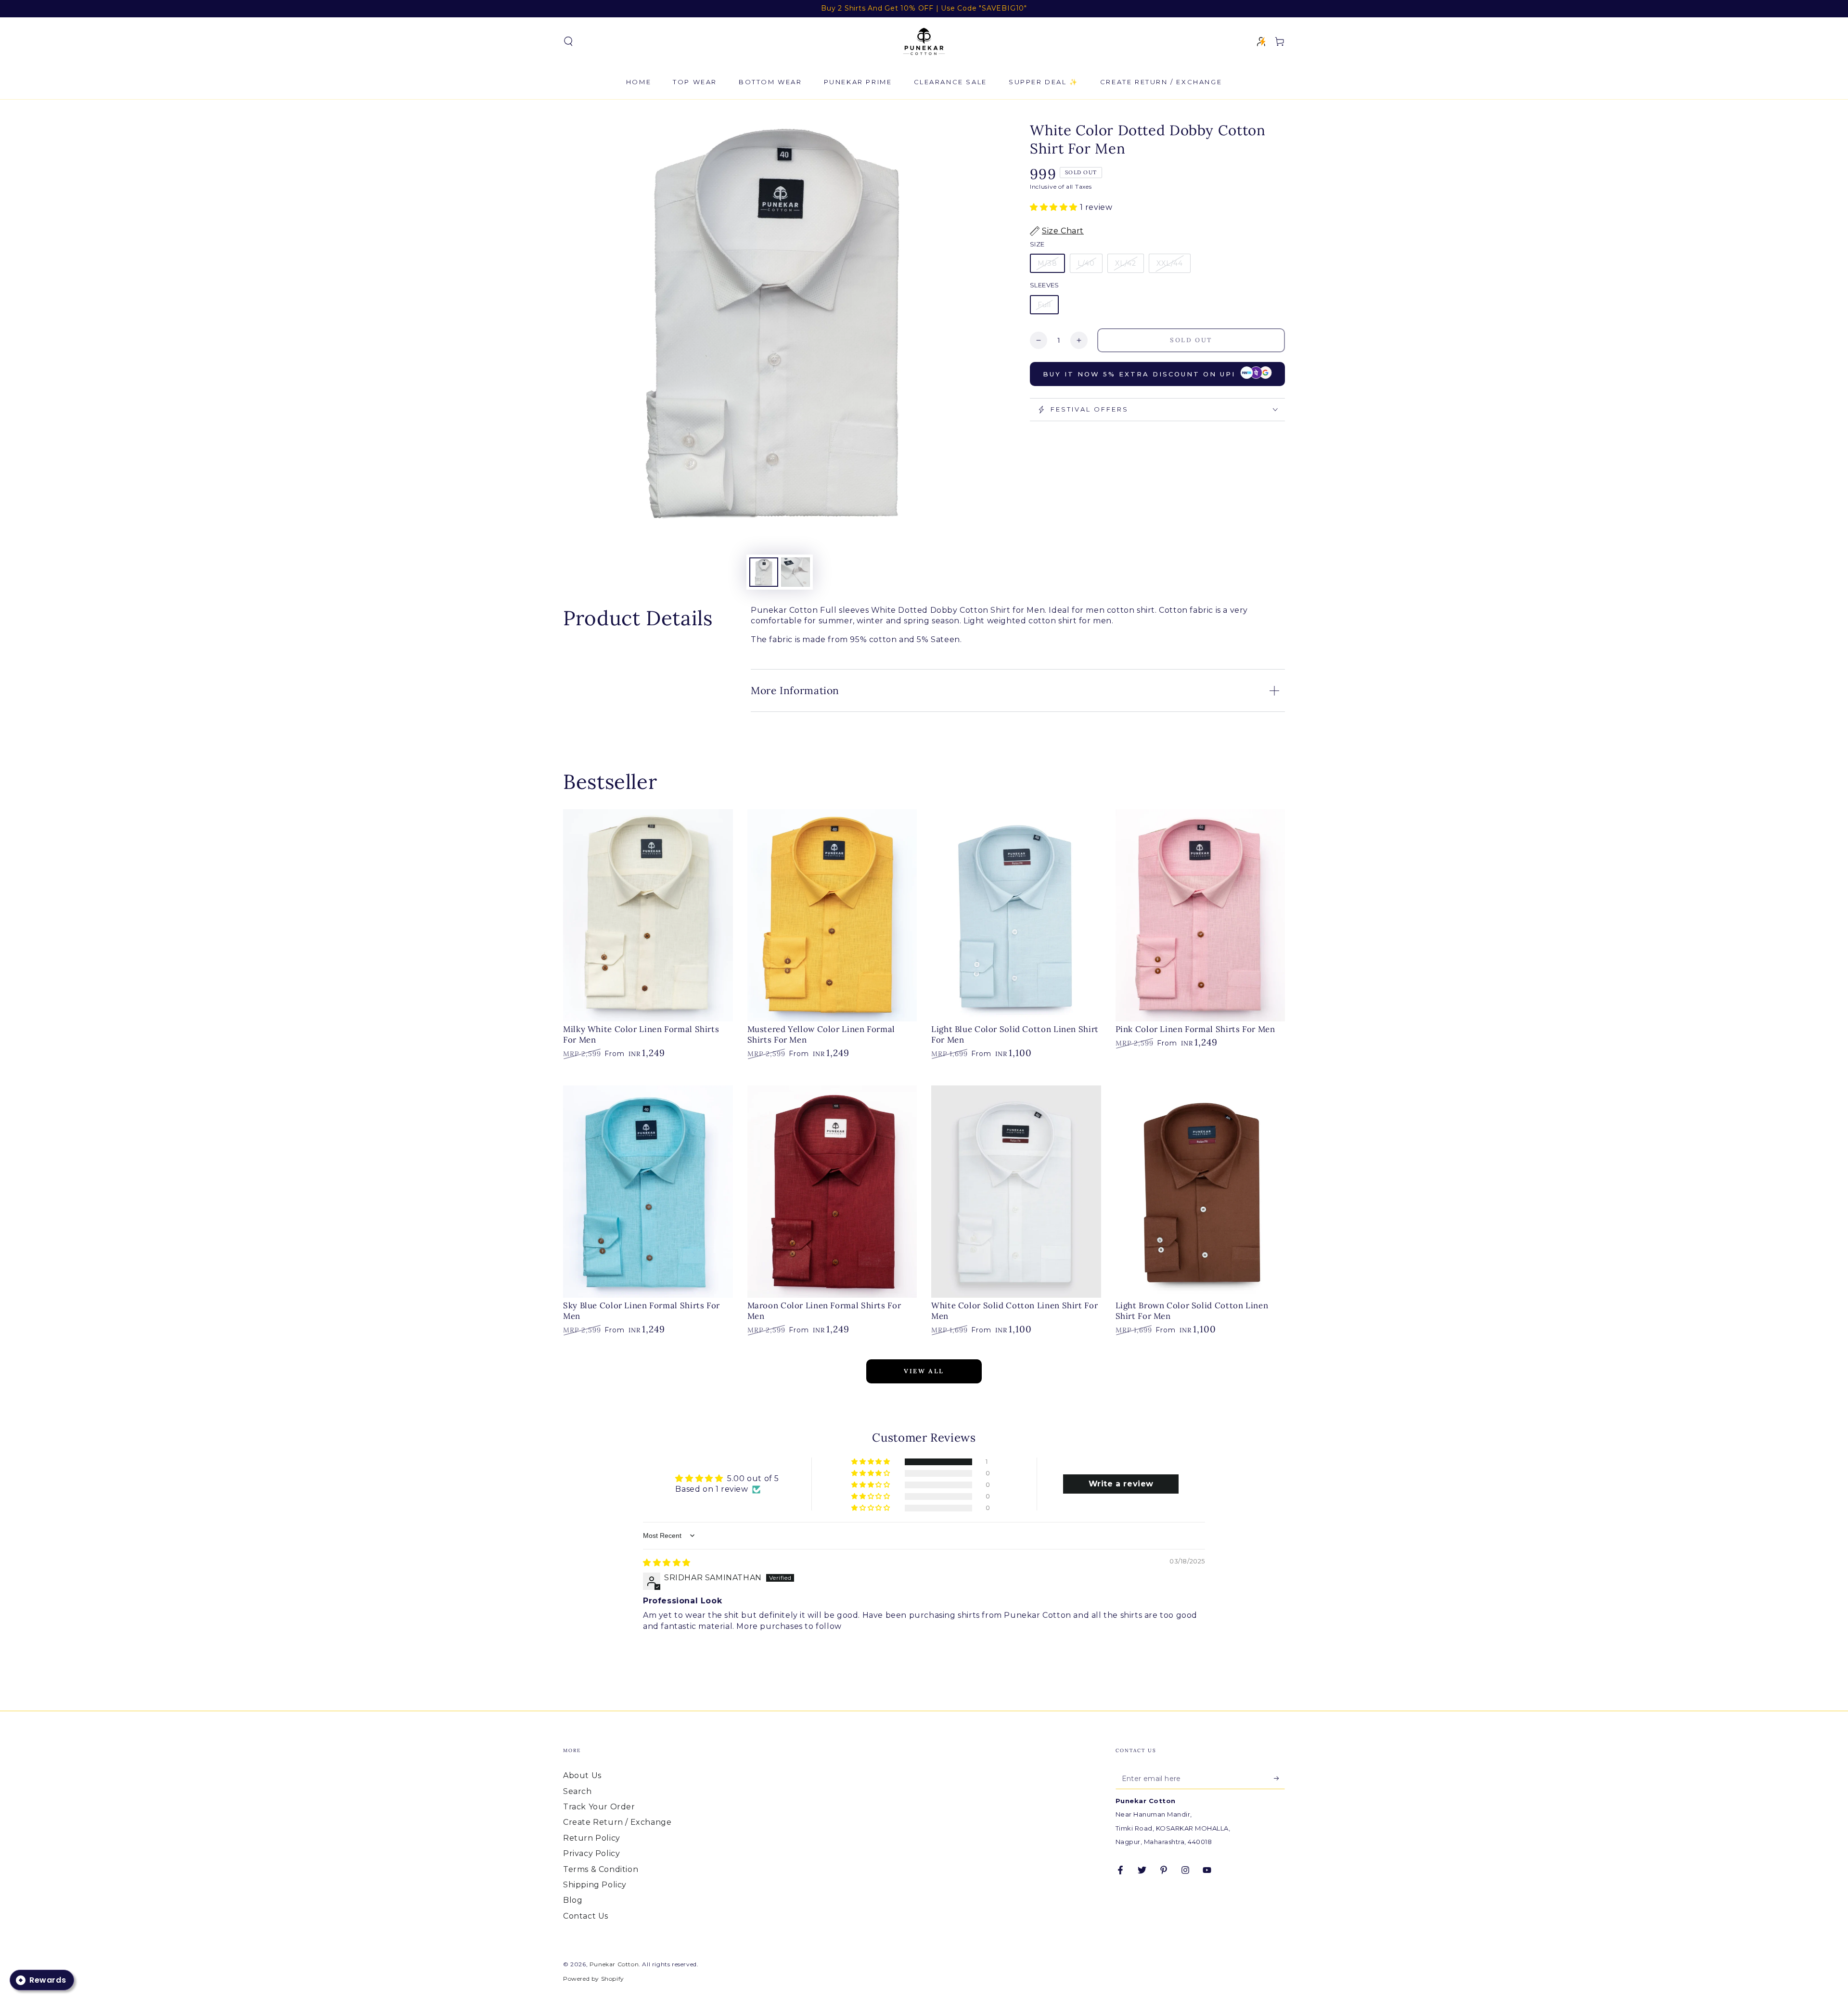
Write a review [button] (1121, 1484)
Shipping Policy (595, 1885)
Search (577, 1791)
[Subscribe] (1279, 1778)
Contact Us (586, 1916)
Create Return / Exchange (617, 1822)
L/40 (1086, 263)
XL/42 (1126, 263)
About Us (582, 1775)
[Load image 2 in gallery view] (796, 572)
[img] (667, 1563)
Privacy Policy (591, 1853)
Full (1044, 305)
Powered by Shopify (594, 1979)
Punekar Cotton (614, 1964)
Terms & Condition (601, 1869)
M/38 (1047, 263)
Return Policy (592, 1838)
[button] (568, 41)
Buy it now (1139, 374)
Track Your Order (599, 1807)
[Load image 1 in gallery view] (764, 572)
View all (924, 1371)
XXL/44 (1170, 263)
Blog (573, 1900)
